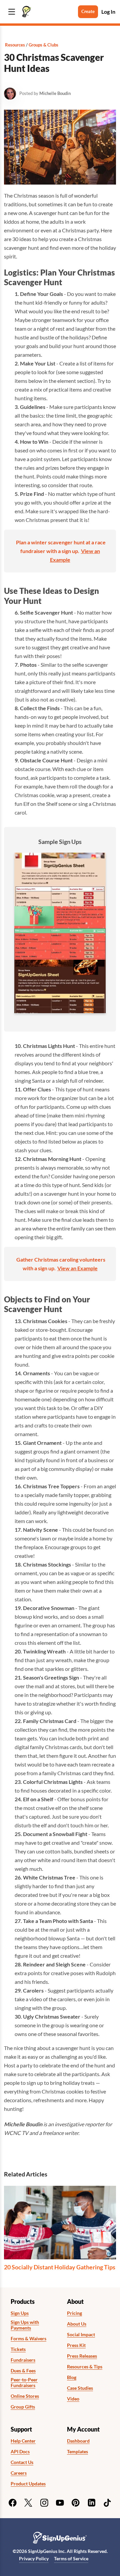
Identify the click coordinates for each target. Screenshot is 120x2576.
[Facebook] (13, 2503)
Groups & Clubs (43, 45)
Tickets (18, 2349)
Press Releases (82, 2356)
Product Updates (28, 2484)
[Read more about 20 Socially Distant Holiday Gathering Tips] (60, 2223)
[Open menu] (12, 12)
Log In (108, 12)
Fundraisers (23, 2360)
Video (73, 2399)
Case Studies (80, 2388)
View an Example (77, 1268)
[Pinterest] (76, 2503)
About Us (77, 2324)
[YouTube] (60, 2503)
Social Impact (81, 2335)
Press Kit (76, 2345)
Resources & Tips (85, 2367)
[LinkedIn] (92, 2503)
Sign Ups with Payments (25, 2325)
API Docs (20, 2452)
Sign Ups (20, 2313)
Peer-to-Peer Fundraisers (24, 2383)
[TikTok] (107, 2503)
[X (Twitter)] (28, 2503)
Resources (15, 45)
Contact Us (22, 2462)
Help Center (23, 2441)
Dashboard (78, 2441)
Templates (77, 2452)
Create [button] (88, 11)
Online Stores (25, 2396)
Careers (19, 2473)
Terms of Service (71, 2558)
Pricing (74, 2313)
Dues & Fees (23, 2371)
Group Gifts (23, 2407)
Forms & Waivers (28, 2339)
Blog (72, 2377)
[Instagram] (44, 2503)
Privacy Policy (34, 2558)
